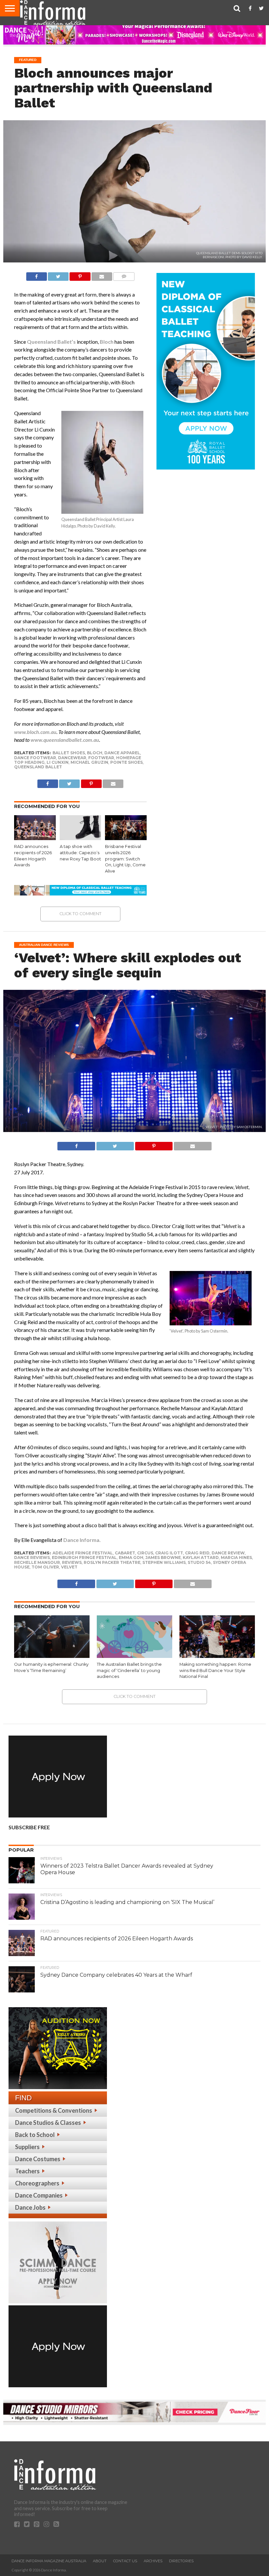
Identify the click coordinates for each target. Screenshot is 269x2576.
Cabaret (125, 1553)
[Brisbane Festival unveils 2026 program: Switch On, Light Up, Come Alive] (126, 838)
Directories (181, 2561)
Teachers (27, 2171)
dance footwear (35, 758)
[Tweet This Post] (58, 275)
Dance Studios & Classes (48, 2123)
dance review (228, 1553)
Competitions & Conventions (54, 2110)
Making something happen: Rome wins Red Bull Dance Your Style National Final (215, 1670)
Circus (145, 1553)
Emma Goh (131, 1557)
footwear (101, 758)
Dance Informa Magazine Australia (49, 2561)
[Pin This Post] (80, 275)
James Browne (163, 1557)
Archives (153, 2561)
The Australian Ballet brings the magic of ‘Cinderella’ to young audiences (129, 1670)
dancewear (72, 758)
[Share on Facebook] (37, 275)
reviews (72, 1562)
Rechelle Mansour (37, 1562)
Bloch (107, 342)
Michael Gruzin (89, 762)
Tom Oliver (45, 1567)
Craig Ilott (169, 1553)
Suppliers (27, 2147)
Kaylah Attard (201, 1557)
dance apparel (122, 753)
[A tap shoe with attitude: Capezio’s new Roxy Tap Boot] (81, 838)
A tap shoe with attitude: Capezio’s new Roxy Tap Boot (80, 853)
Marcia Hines (236, 1557)
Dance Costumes (38, 2159)
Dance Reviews (32, 1557)
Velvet (69, 1567)
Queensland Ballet (38, 767)
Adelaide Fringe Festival (83, 1553)
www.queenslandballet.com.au (65, 740)
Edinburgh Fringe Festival (84, 1557)
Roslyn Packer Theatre (112, 1562)
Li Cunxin (58, 762)
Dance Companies (39, 2195)
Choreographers (37, 2183)
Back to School (35, 2135)
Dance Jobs (30, 2207)
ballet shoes (69, 753)
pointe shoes (126, 762)
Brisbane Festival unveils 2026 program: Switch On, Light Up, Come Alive (125, 859)
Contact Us (125, 2561)
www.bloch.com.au (35, 732)
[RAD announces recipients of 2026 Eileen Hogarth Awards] (35, 838)
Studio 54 (199, 1562)
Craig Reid (197, 1553)
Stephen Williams (164, 1562)
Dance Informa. (82, 1540)
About (100, 2561)
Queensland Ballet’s (51, 342)
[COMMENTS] (124, 275)
